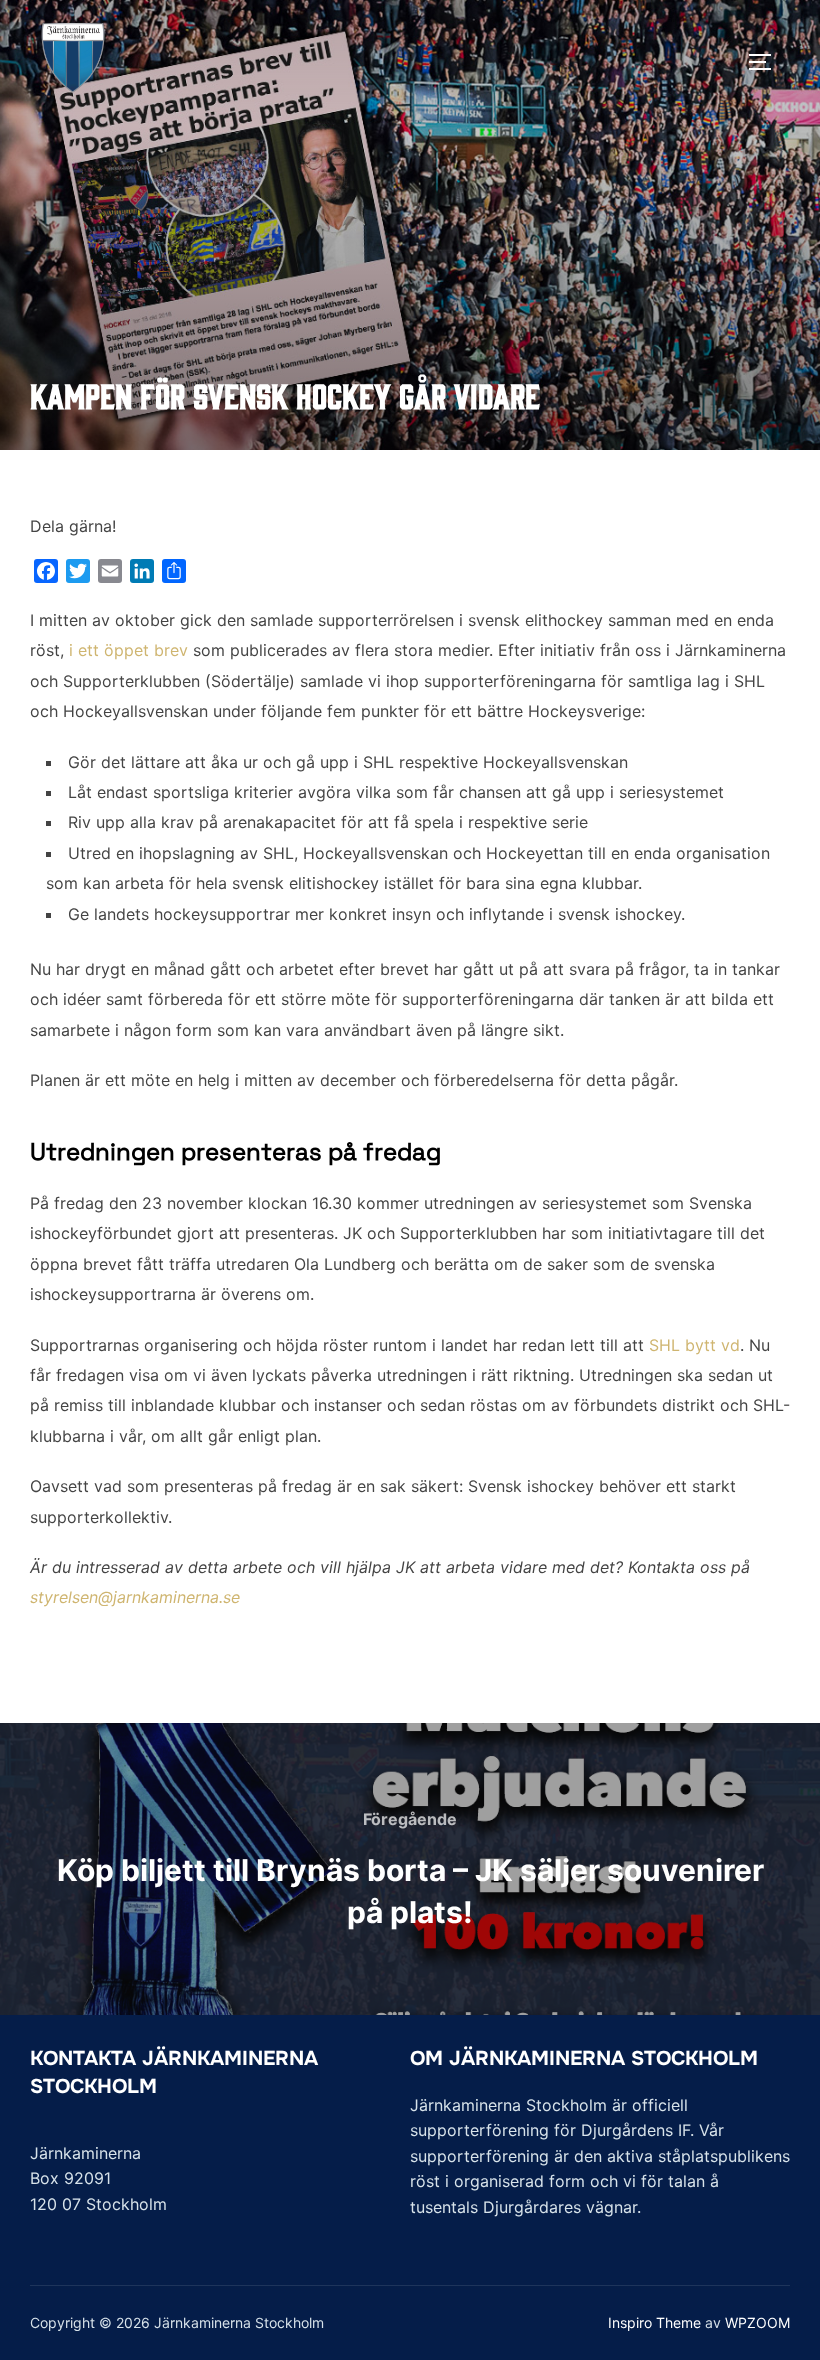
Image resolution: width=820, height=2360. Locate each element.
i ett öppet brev (128, 650)
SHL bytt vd (694, 1345)
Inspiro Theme (654, 2322)
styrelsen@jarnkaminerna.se (135, 1597)
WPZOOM (757, 2322)
